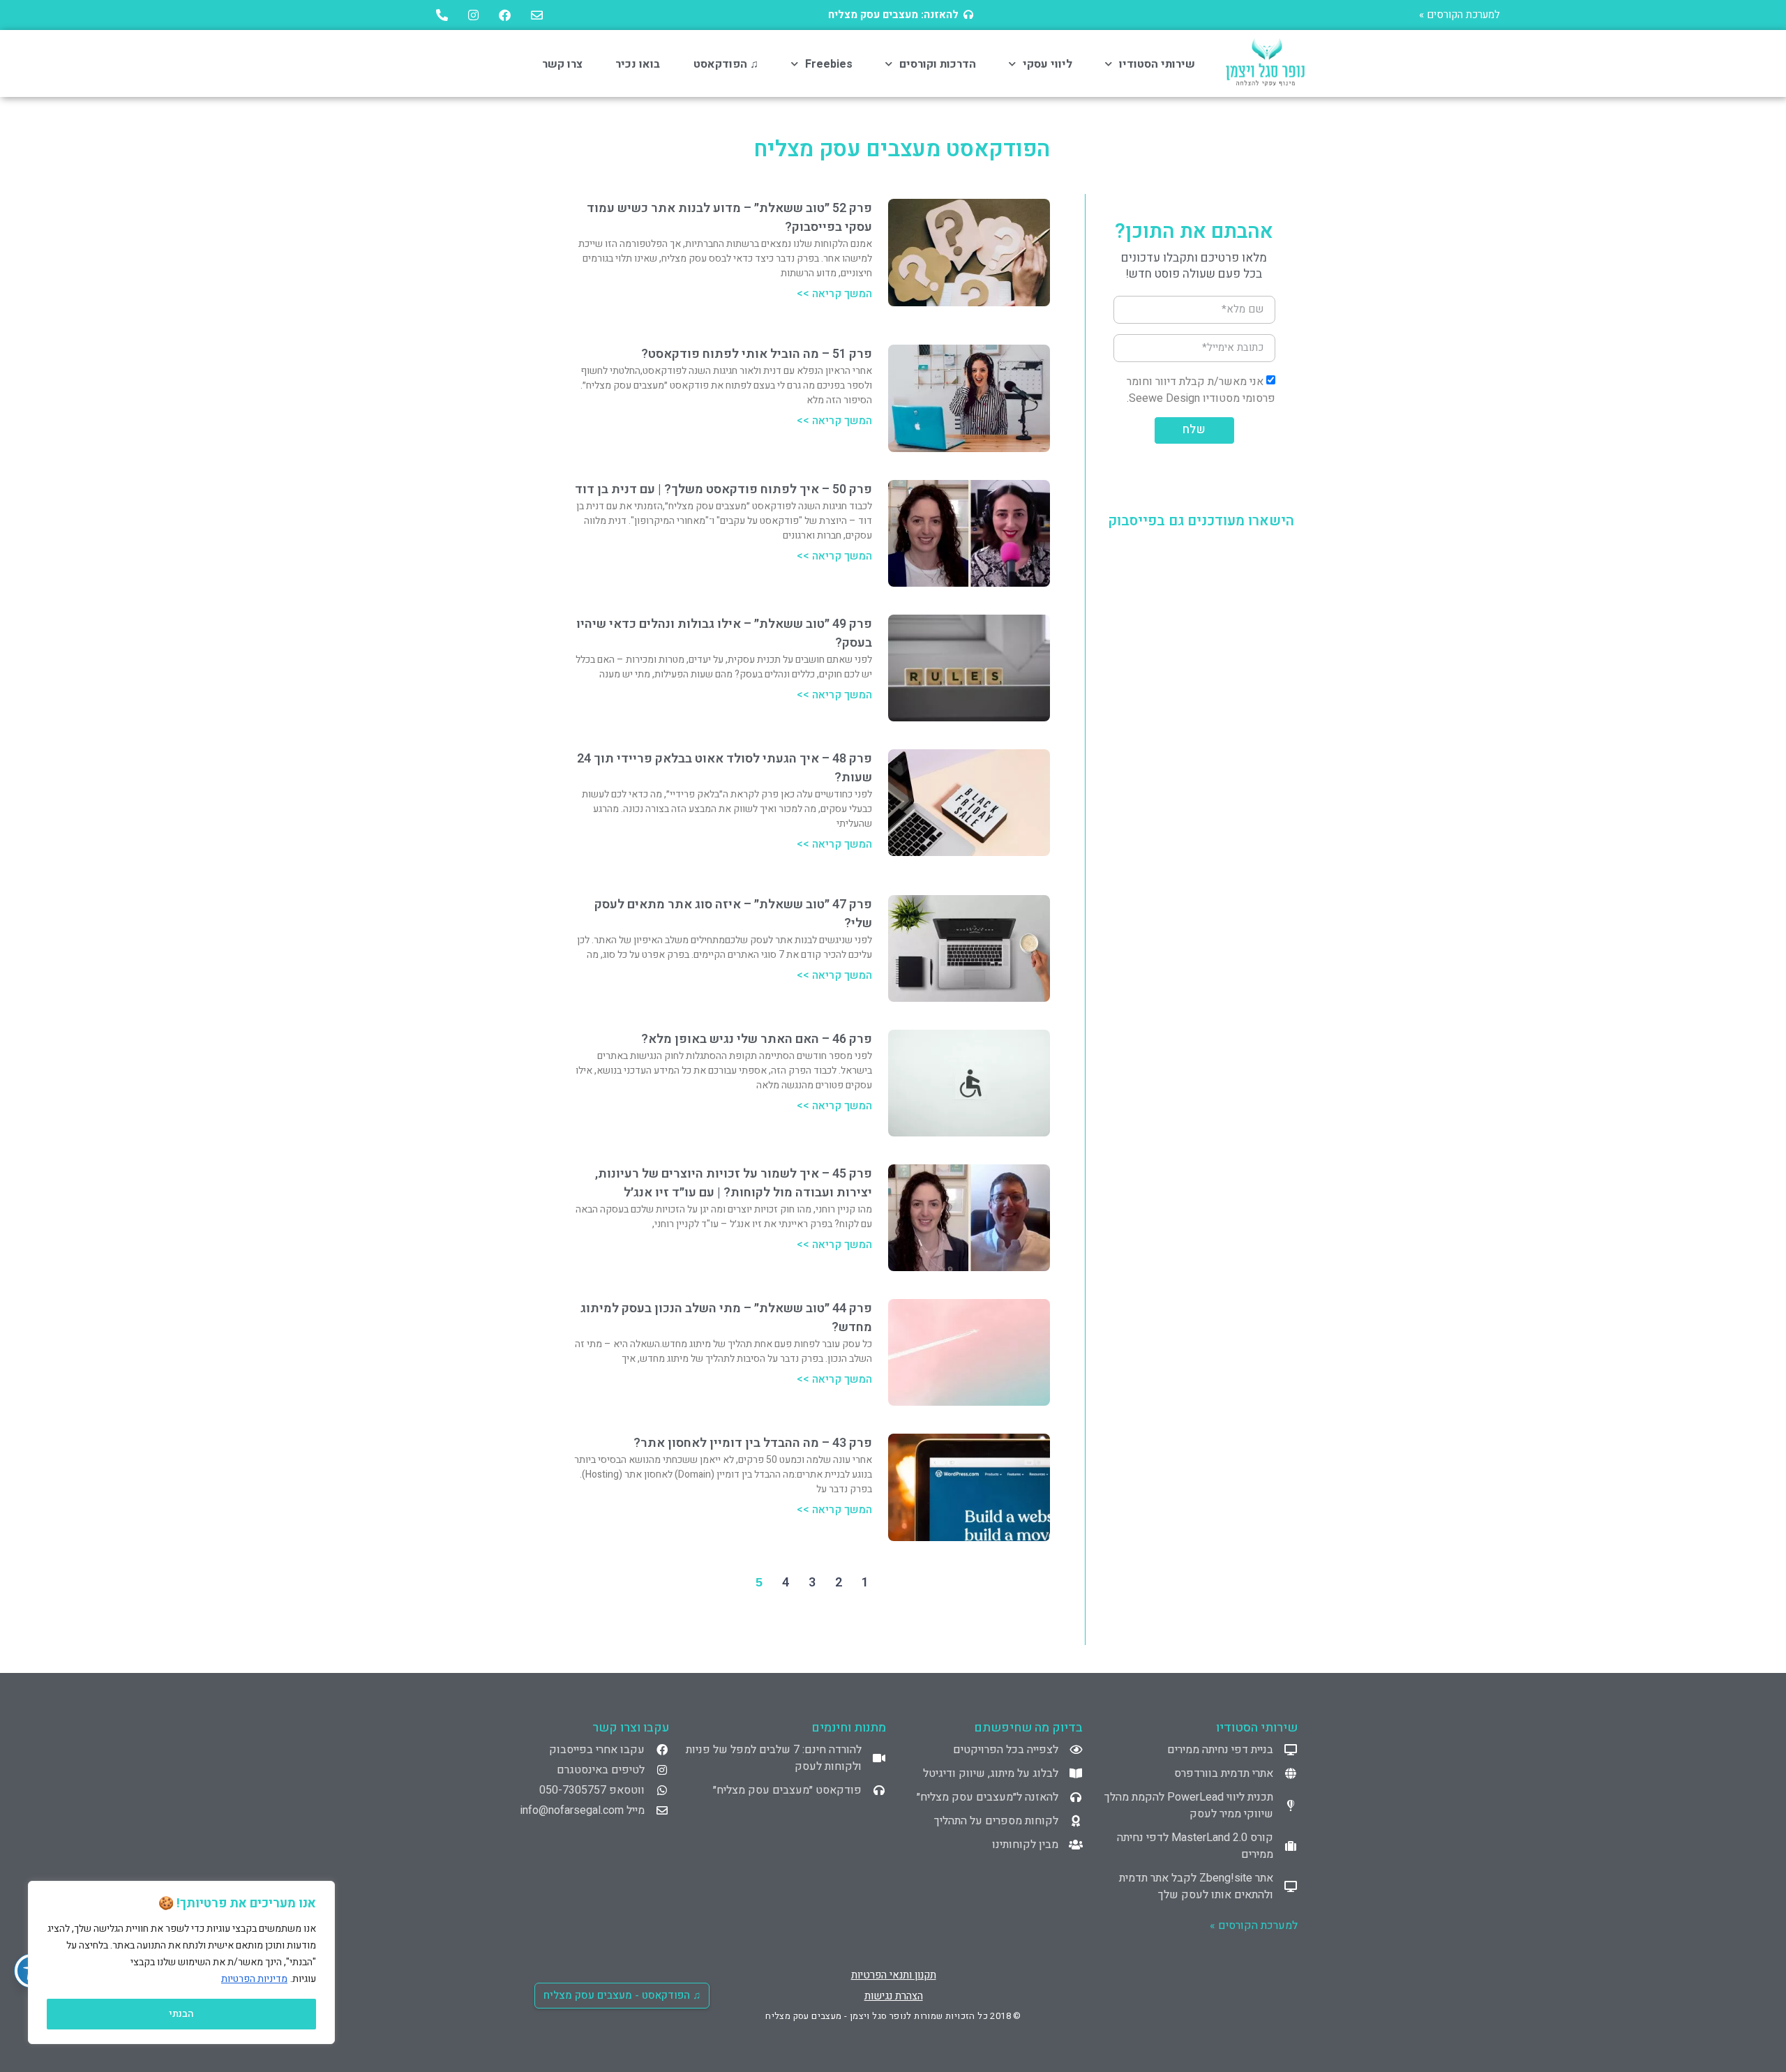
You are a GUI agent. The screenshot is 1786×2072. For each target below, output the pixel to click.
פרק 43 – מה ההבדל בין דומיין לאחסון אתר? (753, 1443)
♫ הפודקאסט (726, 64)
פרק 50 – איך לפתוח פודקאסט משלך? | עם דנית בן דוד (723, 489)
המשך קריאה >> (834, 294)
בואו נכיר (638, 64)
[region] (181, 1962)
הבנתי (181, 2014)
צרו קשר (562, 64)
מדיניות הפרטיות (254, 1979)
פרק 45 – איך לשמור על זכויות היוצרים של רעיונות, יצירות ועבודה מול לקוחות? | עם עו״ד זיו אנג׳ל (734, 1183)
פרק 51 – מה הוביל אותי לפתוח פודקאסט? (757, 354)
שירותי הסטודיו (1157, 64)
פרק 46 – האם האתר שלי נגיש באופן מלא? (757, 1039)
